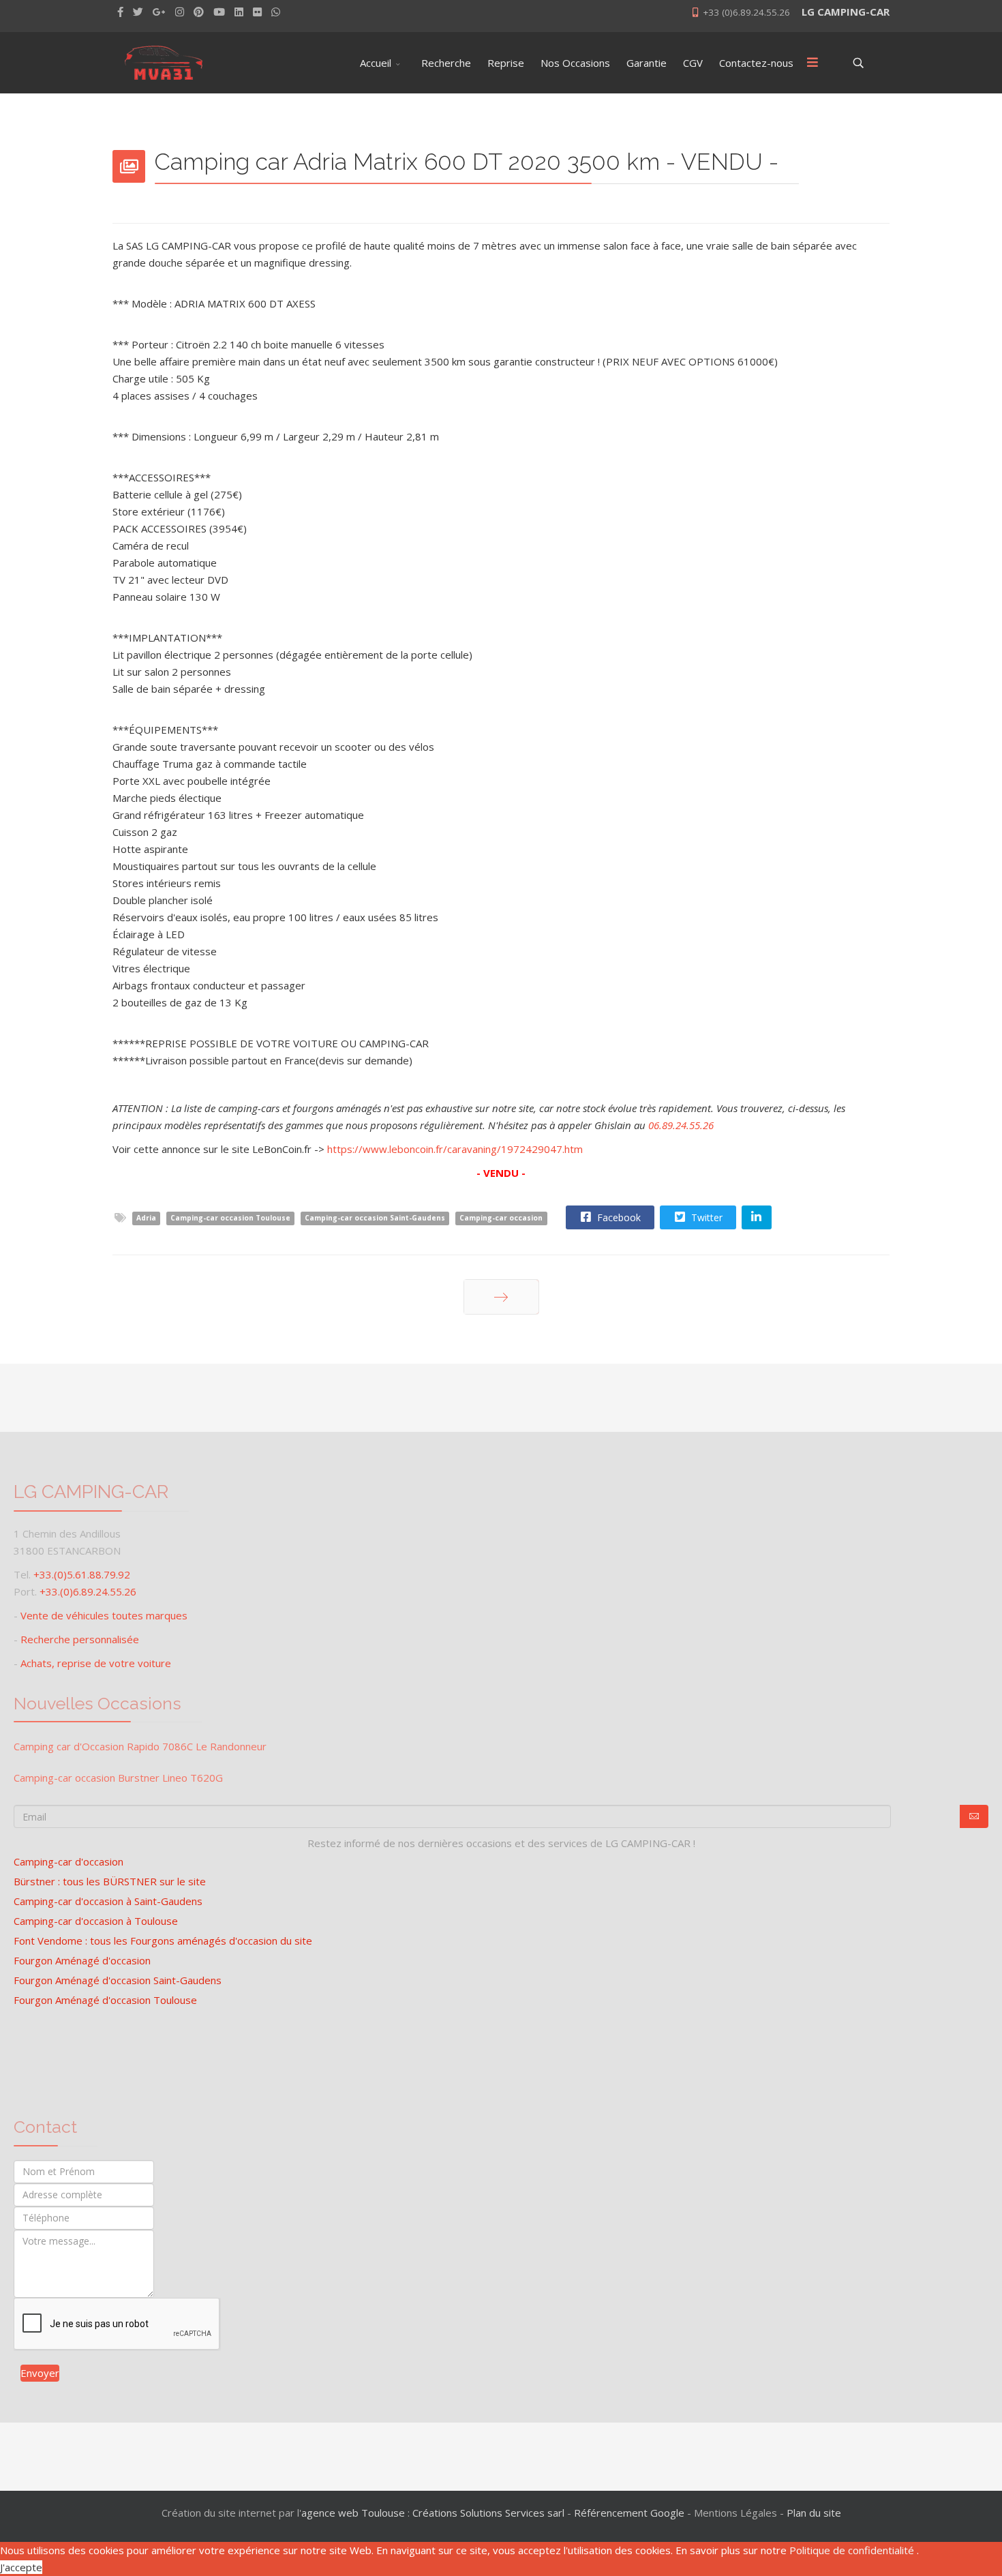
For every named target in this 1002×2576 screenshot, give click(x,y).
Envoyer (40, 2373)
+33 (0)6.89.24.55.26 (746, 12)
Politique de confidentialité (853, 2550)
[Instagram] (180, 12)
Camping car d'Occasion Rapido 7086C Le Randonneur (140, 1746)
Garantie (647, 63)
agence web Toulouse (353, 2513)
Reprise (506, 63)
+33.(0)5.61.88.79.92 (82, 1574)
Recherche (446, 63)
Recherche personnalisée (80, 1639)
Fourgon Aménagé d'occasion (82, 1960)
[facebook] (120, 12)
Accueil (376, 63)
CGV (693, 63)
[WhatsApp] (276, 12)
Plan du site (814, 2513)
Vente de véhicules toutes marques (104, 1615)
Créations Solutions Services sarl (488, 2513)
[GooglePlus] (159, 12)
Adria (146, 1218)
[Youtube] (219, 12)
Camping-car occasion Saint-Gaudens (375, 1218)
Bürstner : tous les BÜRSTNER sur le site (110, 1881)
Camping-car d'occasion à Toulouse (96, 1921)
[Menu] (813, 63)
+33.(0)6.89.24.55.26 (88, 1591)
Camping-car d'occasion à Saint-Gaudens (108, 1901)
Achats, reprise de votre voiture (96, 1663)
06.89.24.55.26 (681, 1125)
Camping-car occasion (501, 1218)
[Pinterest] (199, 12)
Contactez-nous (756, 63)
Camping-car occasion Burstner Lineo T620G (118, 1778)
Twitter (705, 1217)
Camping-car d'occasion (69, 1861)
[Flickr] (257, 12)
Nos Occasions (575, 63)
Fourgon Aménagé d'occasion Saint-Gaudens (118, 1980)
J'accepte (21, 2567)
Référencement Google (629, 2513)
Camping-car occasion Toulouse (230, 1218)
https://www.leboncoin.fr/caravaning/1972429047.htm (455, 1149)
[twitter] (138, 12)
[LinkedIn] (239, 12)
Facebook (618, 1217)
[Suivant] (501, 1297)
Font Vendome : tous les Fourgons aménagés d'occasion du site (163, 1941)
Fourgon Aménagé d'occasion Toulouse (105, 2000)
